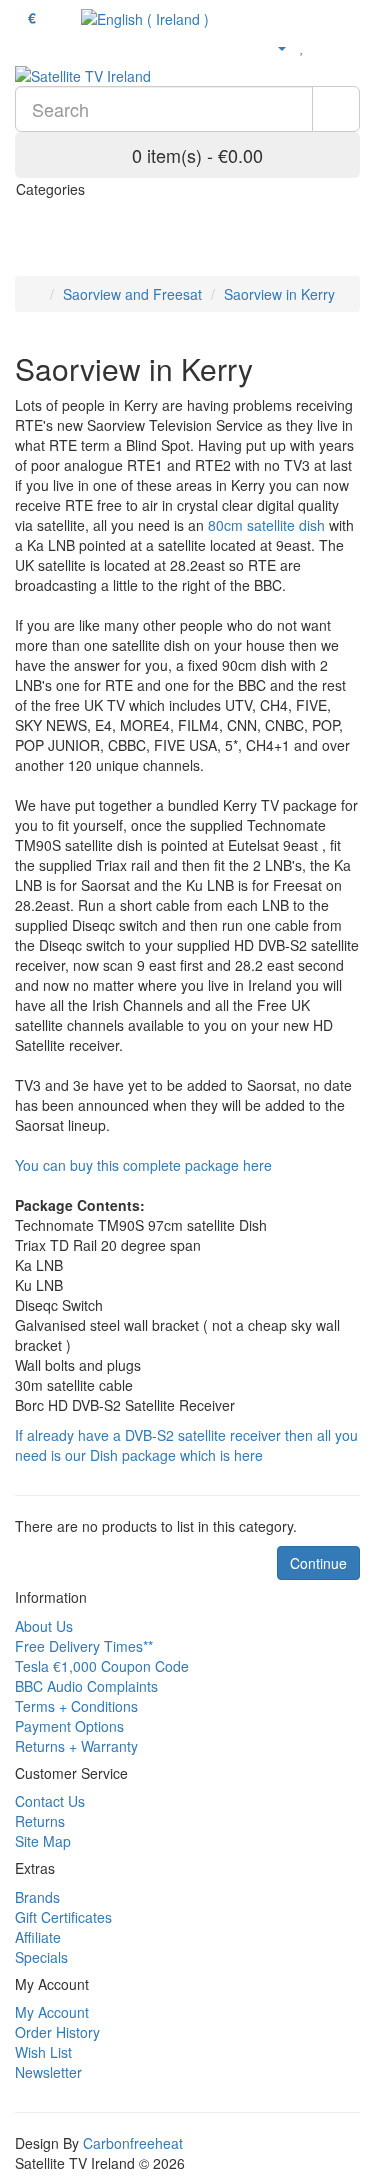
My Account (52, 2012)
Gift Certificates (63, 1917)
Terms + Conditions (76, 1706)
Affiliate (38, 1937)
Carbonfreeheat (133, 2143)
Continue (318, 1563)
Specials (41, 1957)
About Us (44, 1626)
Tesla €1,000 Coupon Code (102, 1666)
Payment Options (69, 1726)
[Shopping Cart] (324, 46)
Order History (57, 2032)
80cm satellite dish (266, 525)
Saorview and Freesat (132, 294)
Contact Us (50, 1801)
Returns (40, 1821)
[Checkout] (349, 46)
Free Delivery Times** (84, 1646)
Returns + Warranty (76, 1746)
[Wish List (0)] (302, 46)
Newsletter (48, 2072)
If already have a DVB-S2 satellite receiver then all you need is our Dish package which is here (186, 1445)
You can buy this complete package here (143, 1165)
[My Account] (273, 46)
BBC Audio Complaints (86, 1686)
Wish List (43, 2052)
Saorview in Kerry (279, 294)
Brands (37, 1897)
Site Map (43, 1841)
